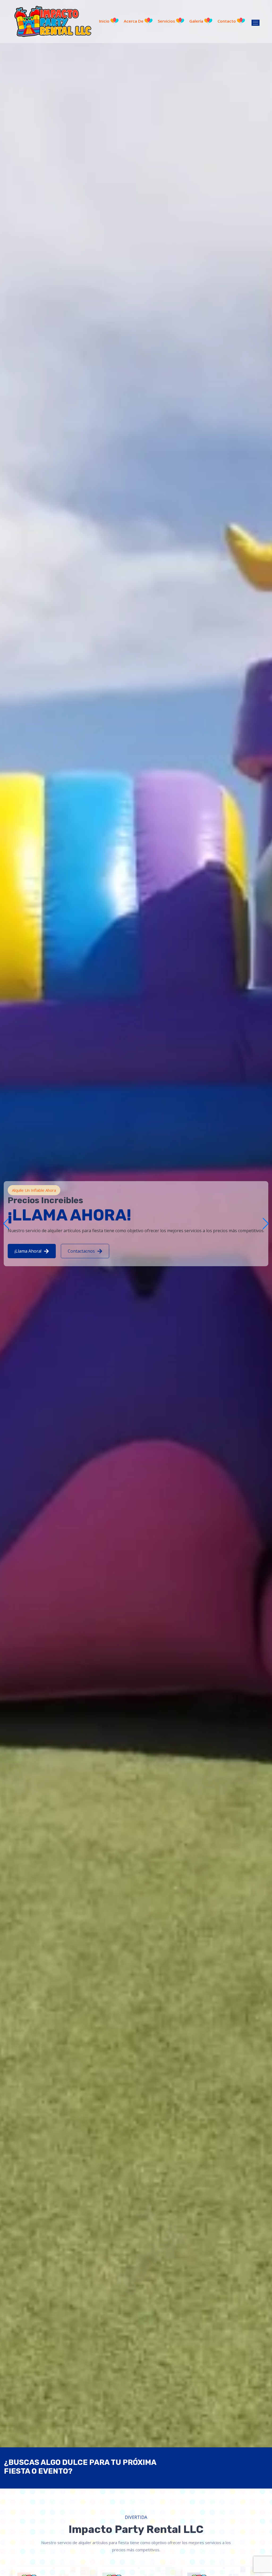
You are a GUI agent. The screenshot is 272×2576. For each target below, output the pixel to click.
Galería (197, 21)
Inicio (105, 21)
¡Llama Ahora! (29, 1251)
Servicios (167, 21)
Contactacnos (82, 1251)
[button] (266, 1224)
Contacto (227, 21)
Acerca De (134, 21)
